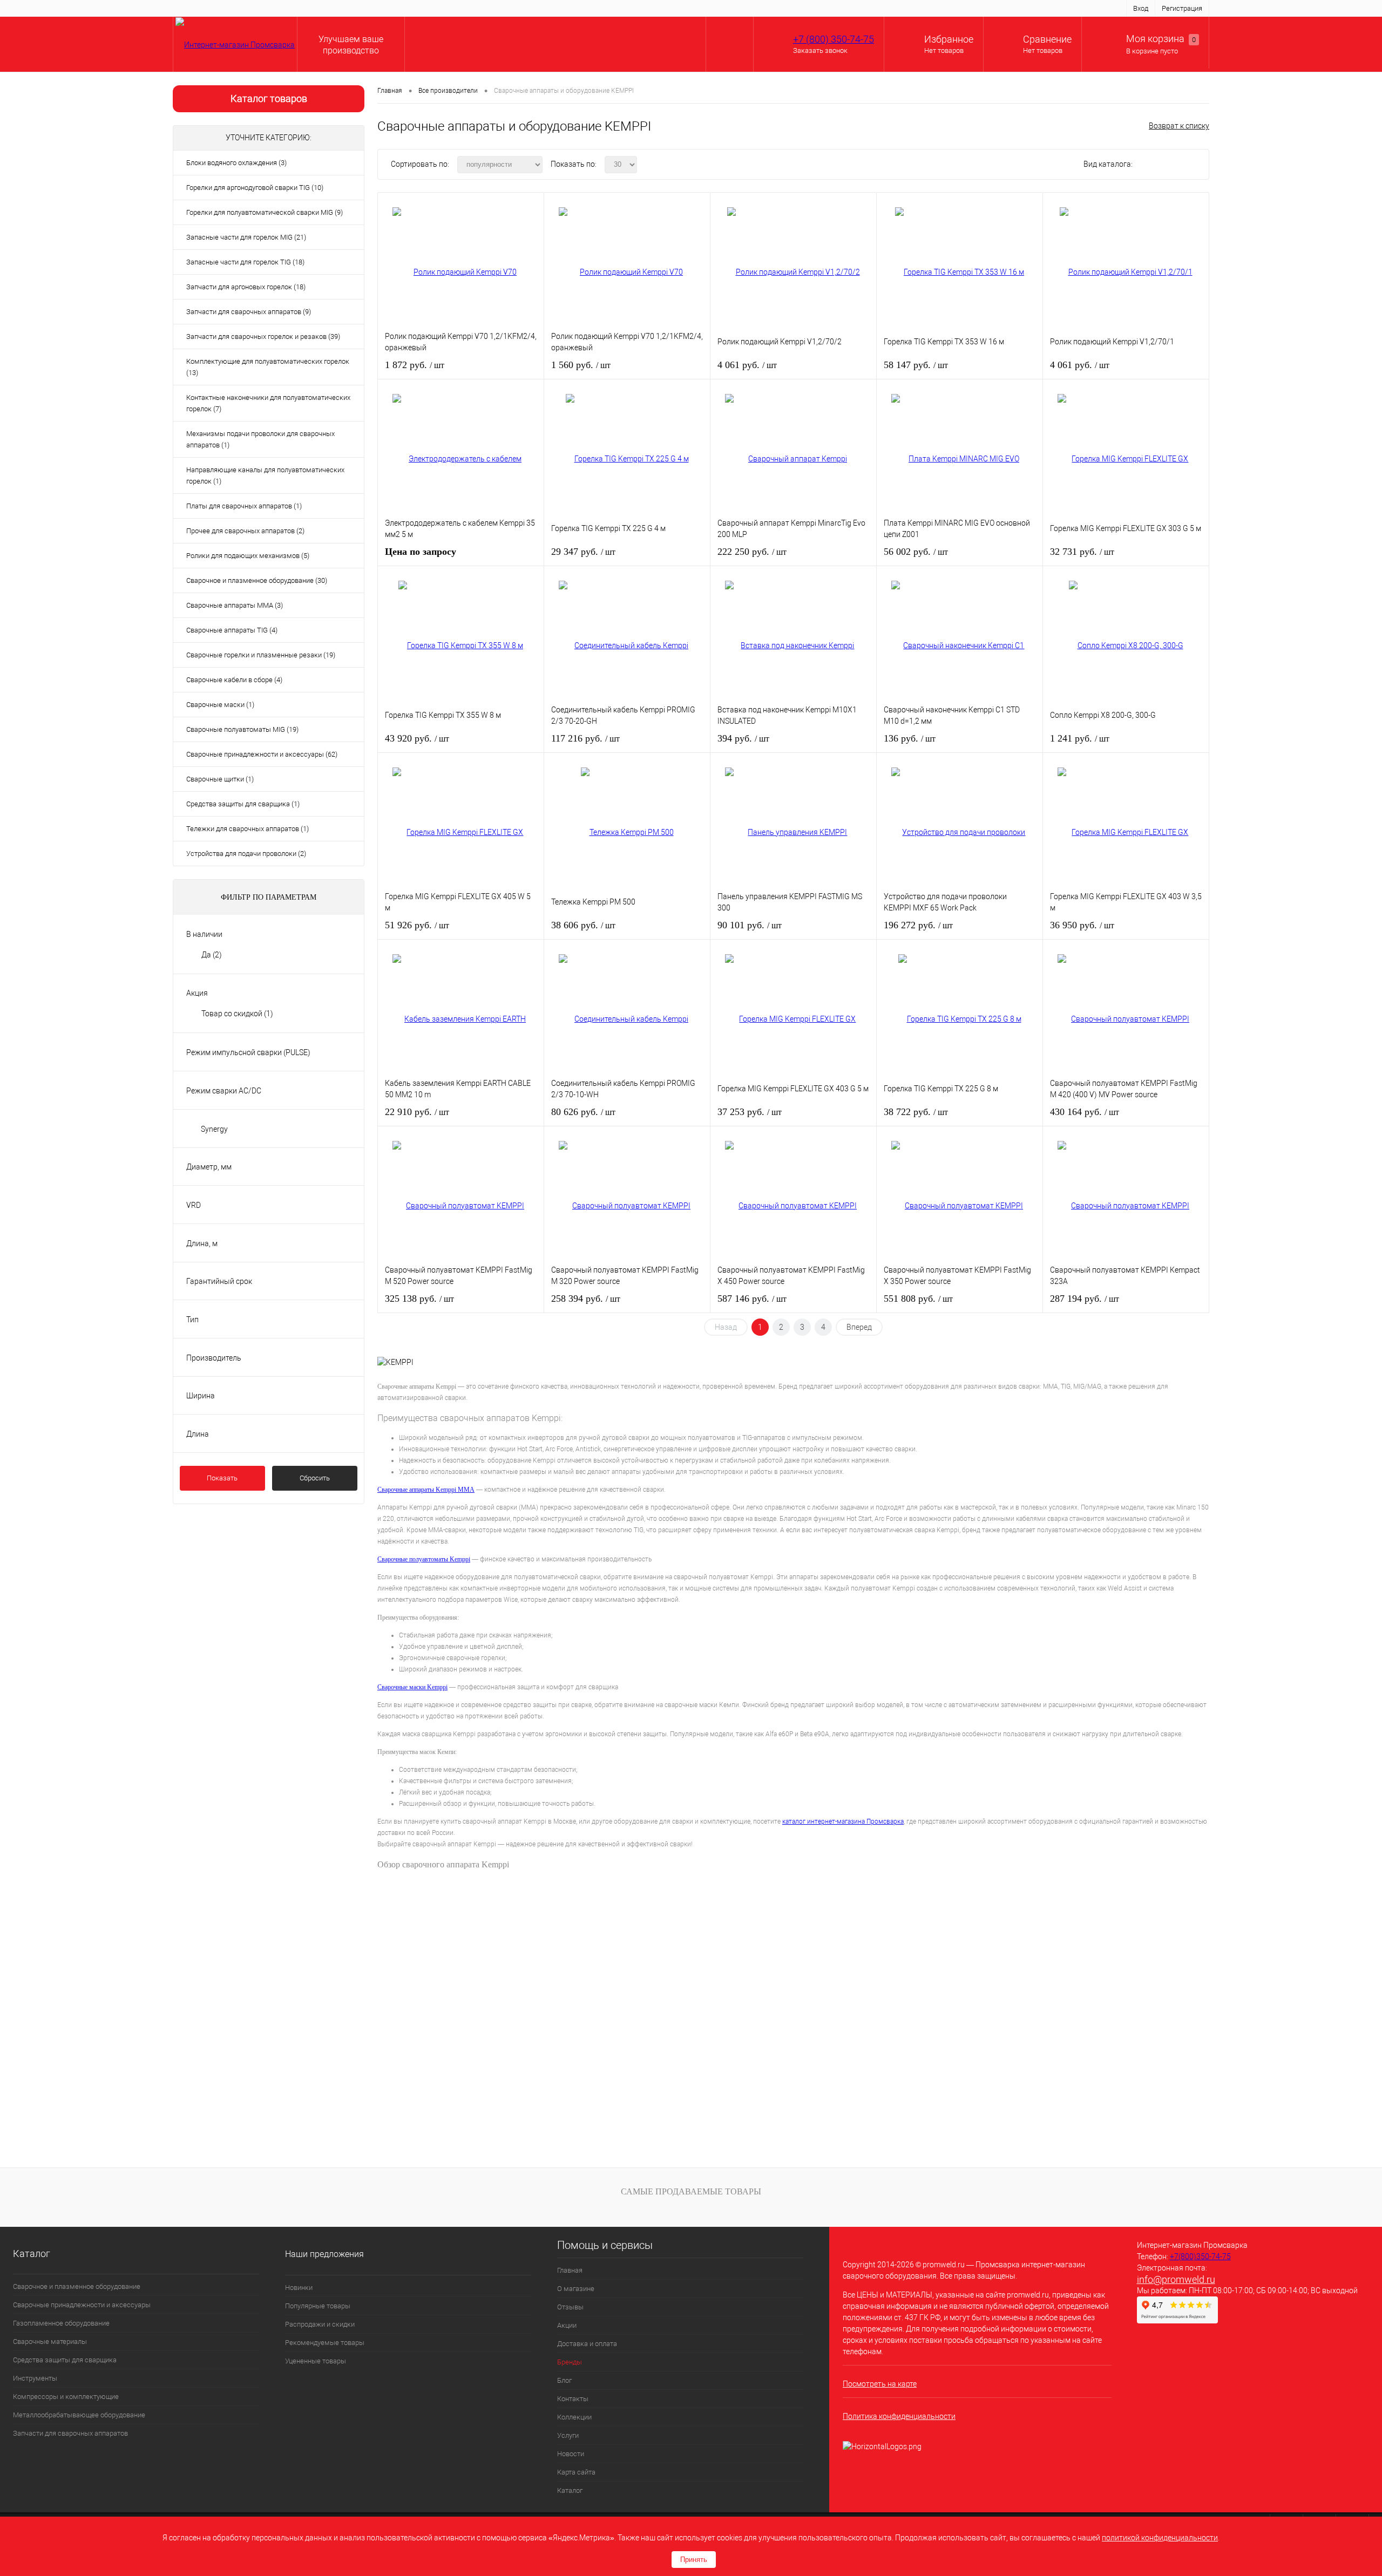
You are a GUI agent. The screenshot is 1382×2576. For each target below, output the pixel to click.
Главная (192, 8)
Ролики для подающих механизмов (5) (248, 556)
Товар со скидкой (237, 1014)
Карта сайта (648, 8)
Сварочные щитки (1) (220, 779)
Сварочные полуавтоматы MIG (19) (242, 729)
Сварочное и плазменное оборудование (77, 2286)
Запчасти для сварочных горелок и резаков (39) (263, 337)
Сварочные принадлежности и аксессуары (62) (262, 754)
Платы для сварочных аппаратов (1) (244, 506)
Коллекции (527, 8)
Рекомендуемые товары (325, 2343)
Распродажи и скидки (320, 2324)
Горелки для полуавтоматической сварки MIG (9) (265, 212)
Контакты (482, 8)
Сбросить (315, 1478)
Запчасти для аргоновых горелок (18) (246, 287)
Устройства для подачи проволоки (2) (246, 854)
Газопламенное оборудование (61, 2323)
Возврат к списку (1179, 126)
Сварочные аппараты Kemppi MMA (426, 1490)
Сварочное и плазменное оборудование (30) (257, 580)
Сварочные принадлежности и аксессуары (82, 2305)
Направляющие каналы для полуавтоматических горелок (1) (265, 475)
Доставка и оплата (362, 8)
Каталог (691, 8)
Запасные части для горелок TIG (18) (245, 262)
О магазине (235, 8)
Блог (447, 8)
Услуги (567, 8)
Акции (311, 8)
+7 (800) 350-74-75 (834, 39)
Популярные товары (318, 2306)
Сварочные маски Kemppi (412, 1687)
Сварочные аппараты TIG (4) (232, 630)
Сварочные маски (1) (220, 705)
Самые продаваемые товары (691, 2191)
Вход (1141, 8)
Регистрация (1182, 8)
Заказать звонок (820, 50)
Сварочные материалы (50, 2341)
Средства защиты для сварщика (65, 2360)
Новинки (299, 2288)
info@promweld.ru (1176, 2279)
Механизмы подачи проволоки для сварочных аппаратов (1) (260, 439)
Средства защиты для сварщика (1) (243, 804)
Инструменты (35, 2378)
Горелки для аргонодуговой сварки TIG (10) (255, 188)
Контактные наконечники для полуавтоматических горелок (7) (268, 403)
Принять (694, 2560)
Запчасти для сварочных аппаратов (70, 2433)
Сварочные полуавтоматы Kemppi (424, 1559)
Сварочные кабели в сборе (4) (234, 680)
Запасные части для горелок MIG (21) (246, 237)
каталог (795, 1821)
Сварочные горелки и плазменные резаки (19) (261, 655)
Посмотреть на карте (880, 2384)
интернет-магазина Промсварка (855, 1821)
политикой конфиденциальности (1160, 2538)
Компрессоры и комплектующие (66, 2397)
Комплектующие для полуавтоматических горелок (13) (268, 367)
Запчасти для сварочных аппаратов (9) (249, 312)
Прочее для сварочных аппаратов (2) (245, 531)
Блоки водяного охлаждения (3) (236, 163)
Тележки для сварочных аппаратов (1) (248, 829)
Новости (604, 8)
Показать (222, 1478)
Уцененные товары (316, 2361)
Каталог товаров (269, 98)
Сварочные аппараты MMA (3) (235, 605)
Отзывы (277, 8)
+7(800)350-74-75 (1200, 2256)
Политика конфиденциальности (899, 2416)
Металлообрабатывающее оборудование (79, 2415)
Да (212, 955)
